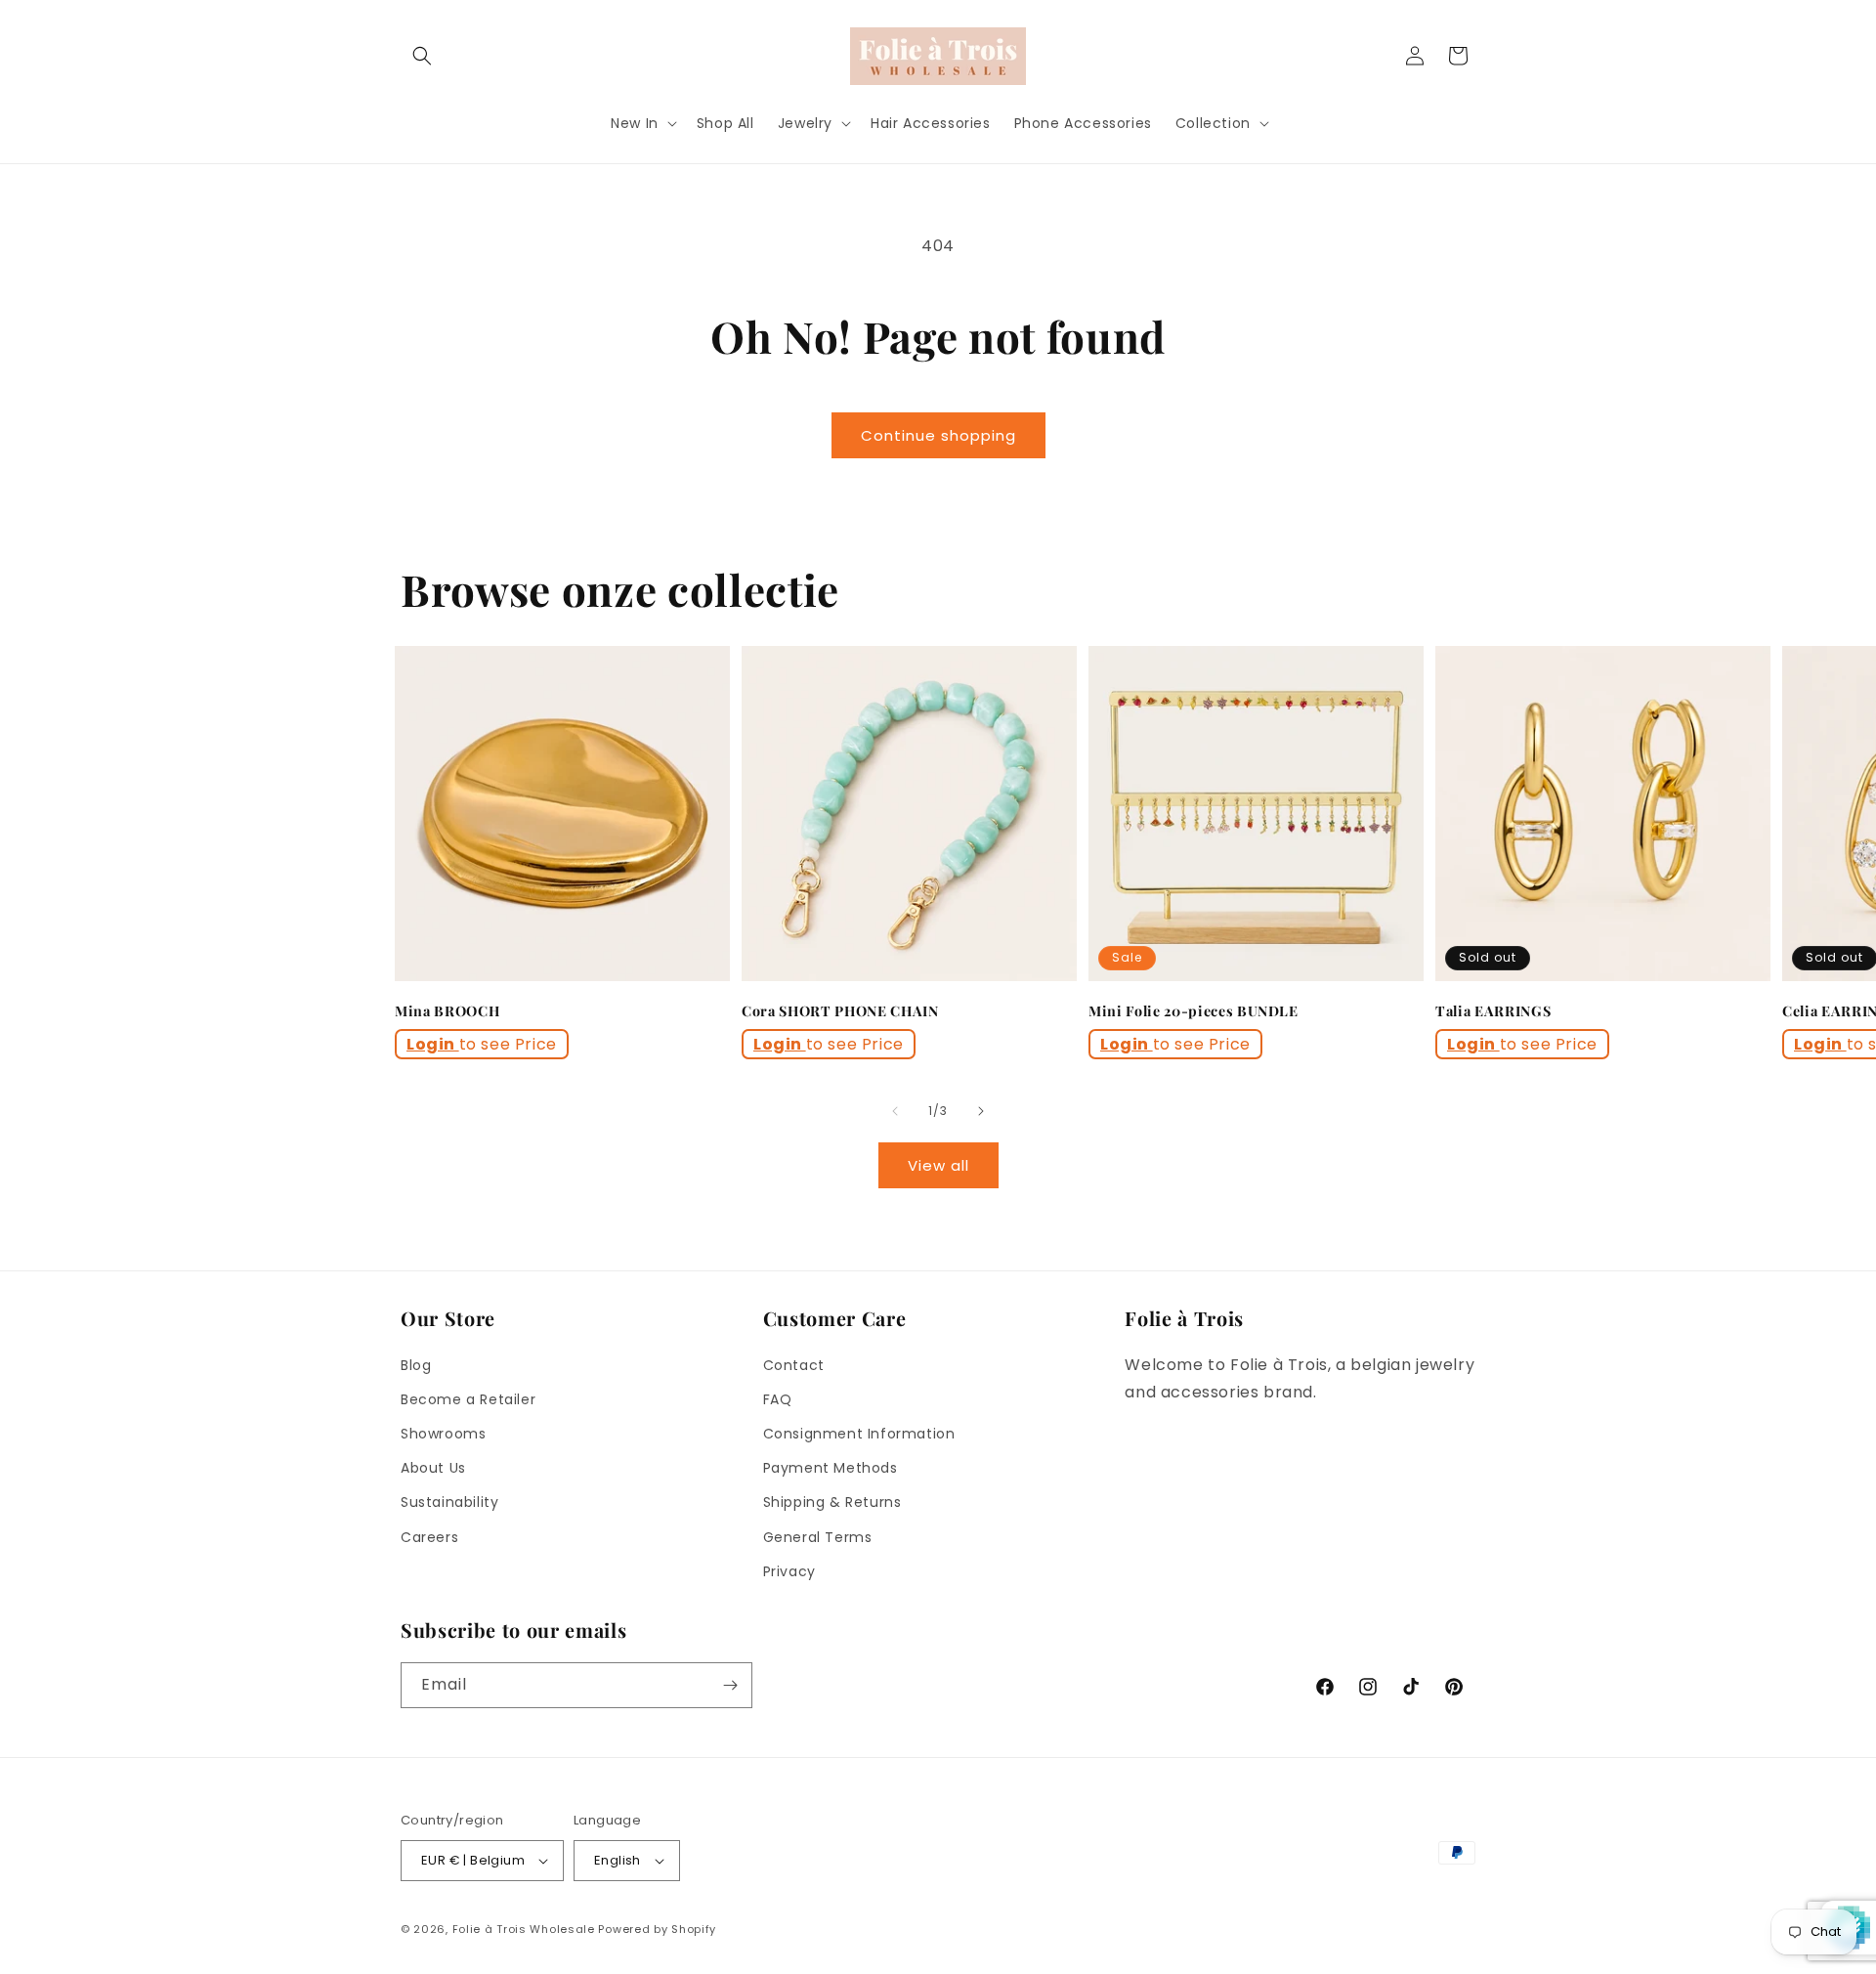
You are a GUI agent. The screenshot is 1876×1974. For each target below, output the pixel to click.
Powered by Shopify (657, 1929)
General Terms (818, 1537)
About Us (433, 1468)
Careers (429, 1537)
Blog (416, 1365)
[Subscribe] (730, 1685)
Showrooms (443, 1434)
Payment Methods (831, 1468)
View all (938, 1165)
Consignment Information (859, 1434)
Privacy (789, 1571)
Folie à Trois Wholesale (524, 1929)
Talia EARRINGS (1493, 1011)
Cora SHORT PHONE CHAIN (840, 1011)
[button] (422, 56)
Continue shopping (938, 435)
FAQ (778, 1399)
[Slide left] (895, 1111)
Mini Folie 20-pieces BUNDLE (1194, 1011)
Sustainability (449, 1502)
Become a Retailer (468, 1399)
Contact (794, 1365)
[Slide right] (981, 1111)
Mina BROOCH (447, 1011)
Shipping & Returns (832, 1502)
